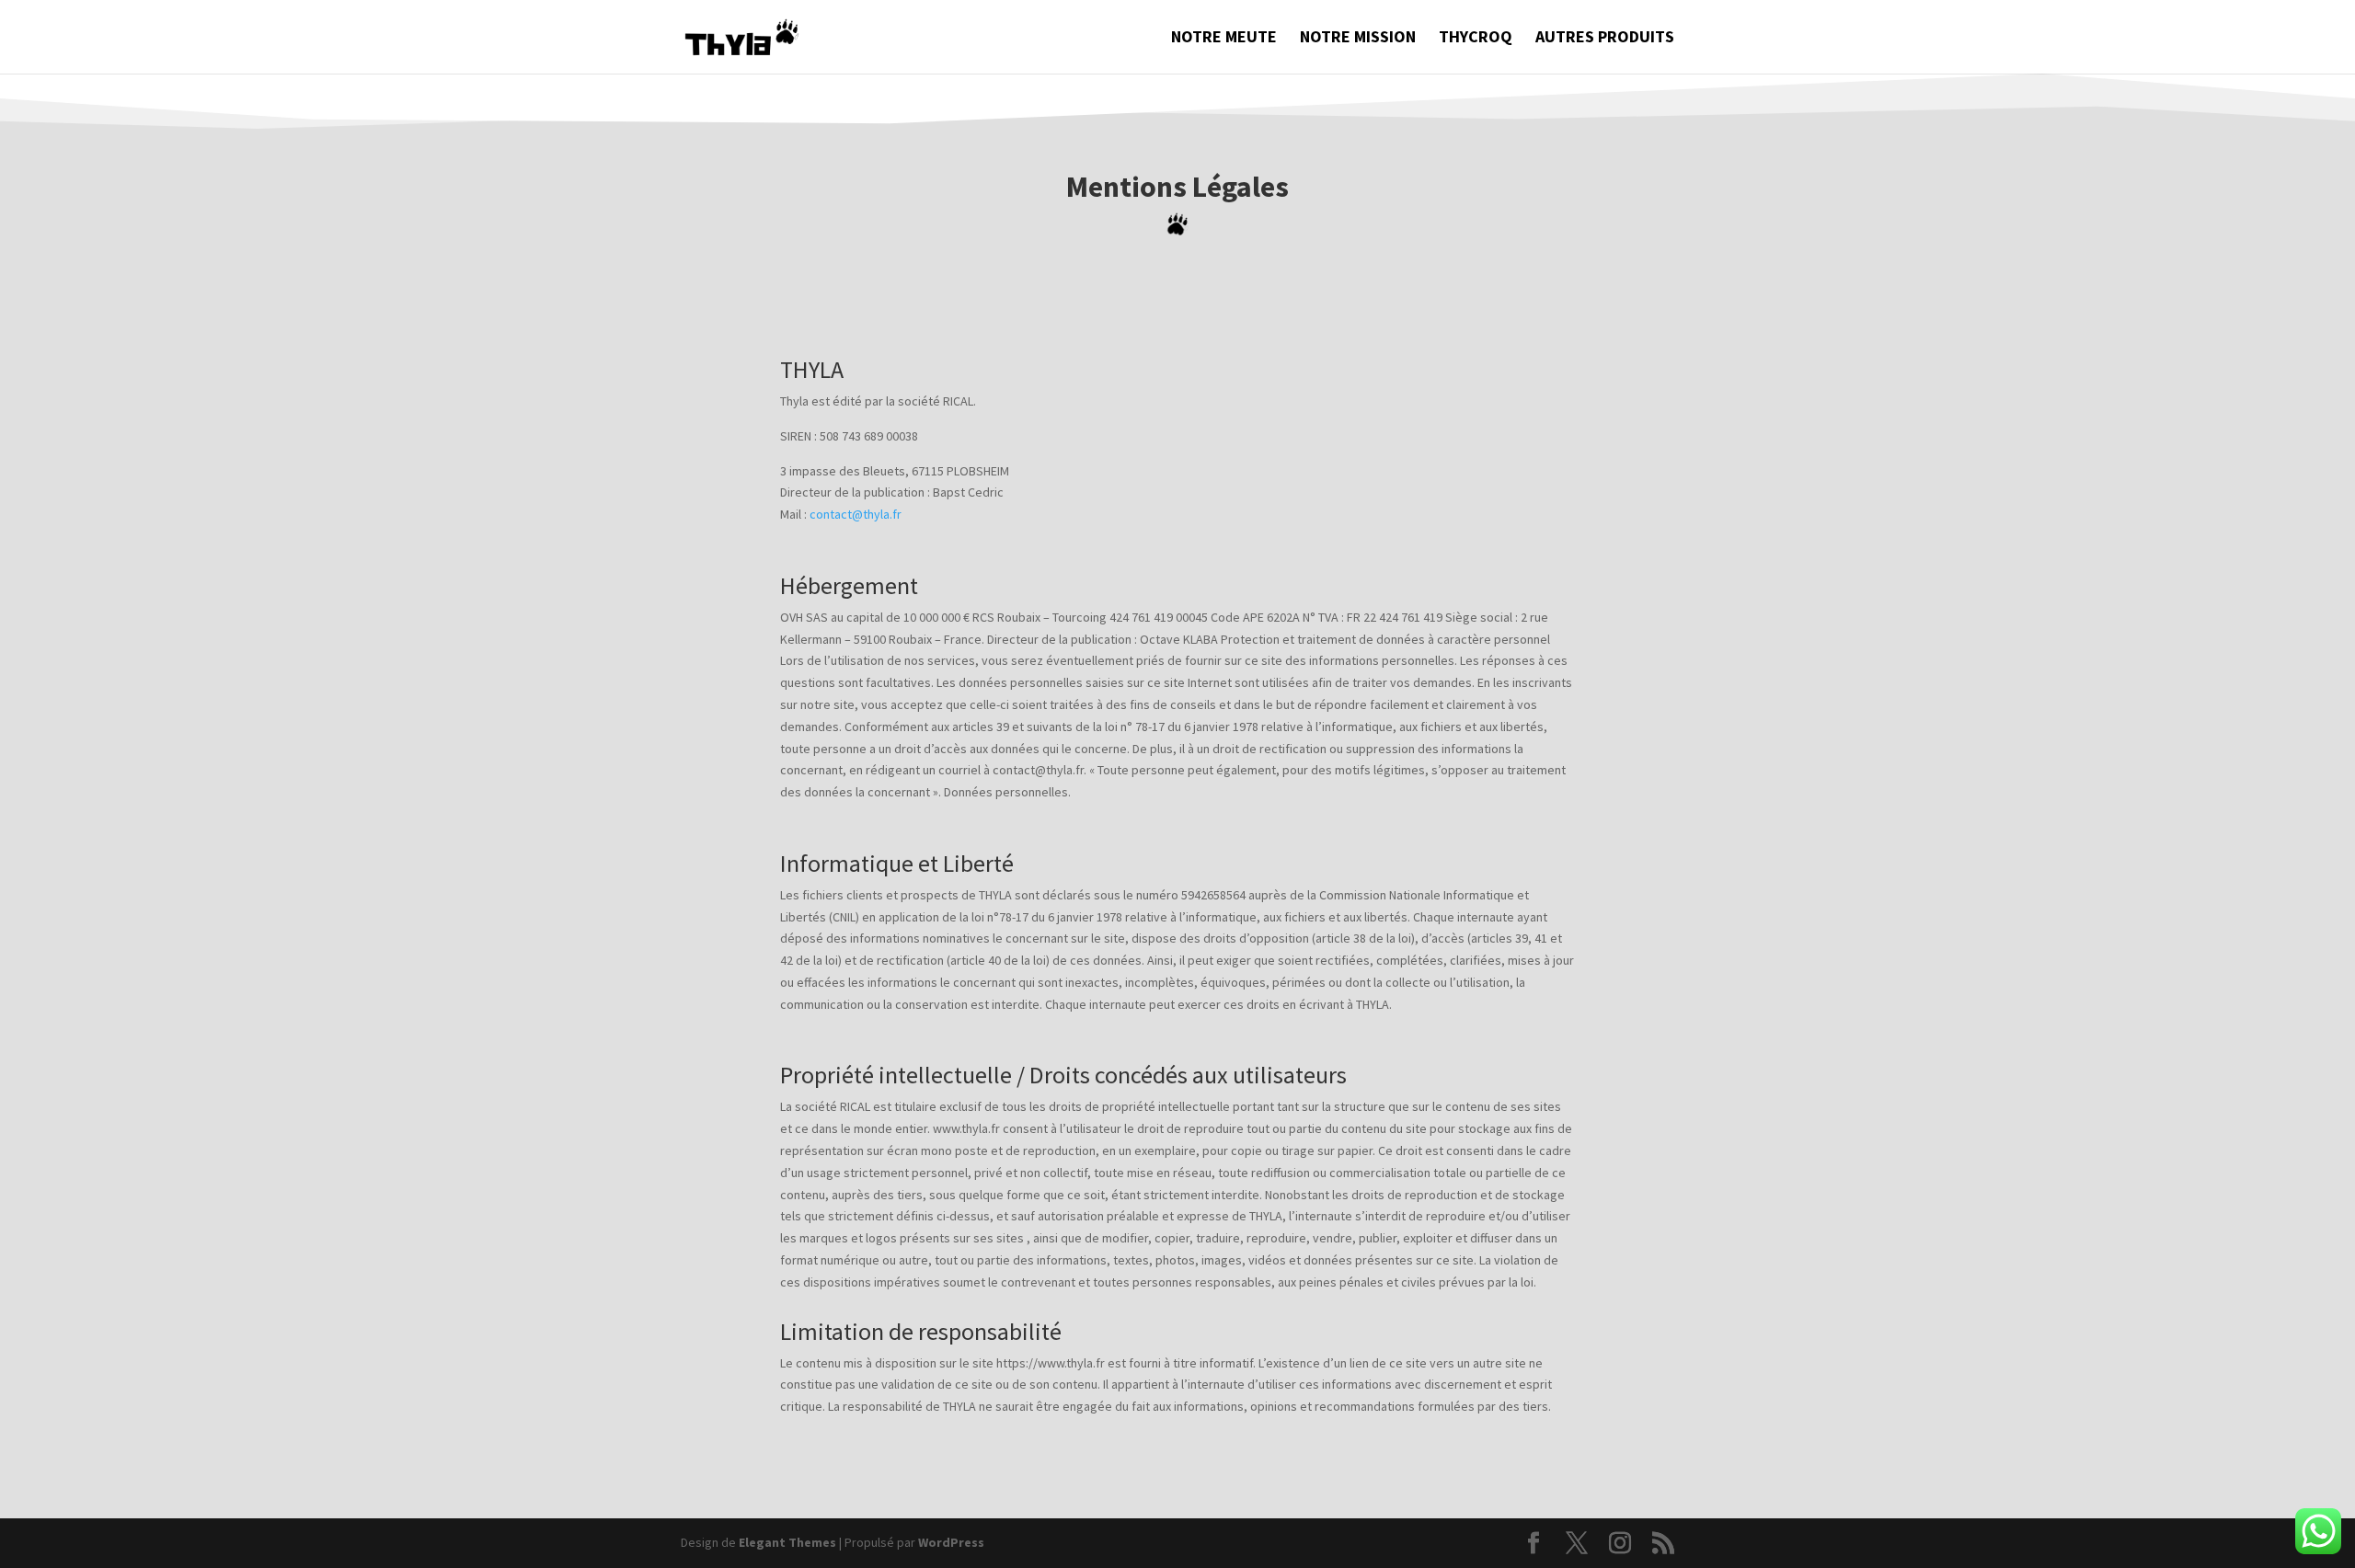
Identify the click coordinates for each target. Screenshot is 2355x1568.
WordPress (951, 1542)
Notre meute (1224, 39)
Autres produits (1605, 39)
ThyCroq (1476, 39)
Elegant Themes (787, 1542)
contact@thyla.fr (856, 514)
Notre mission (1358, 39)
